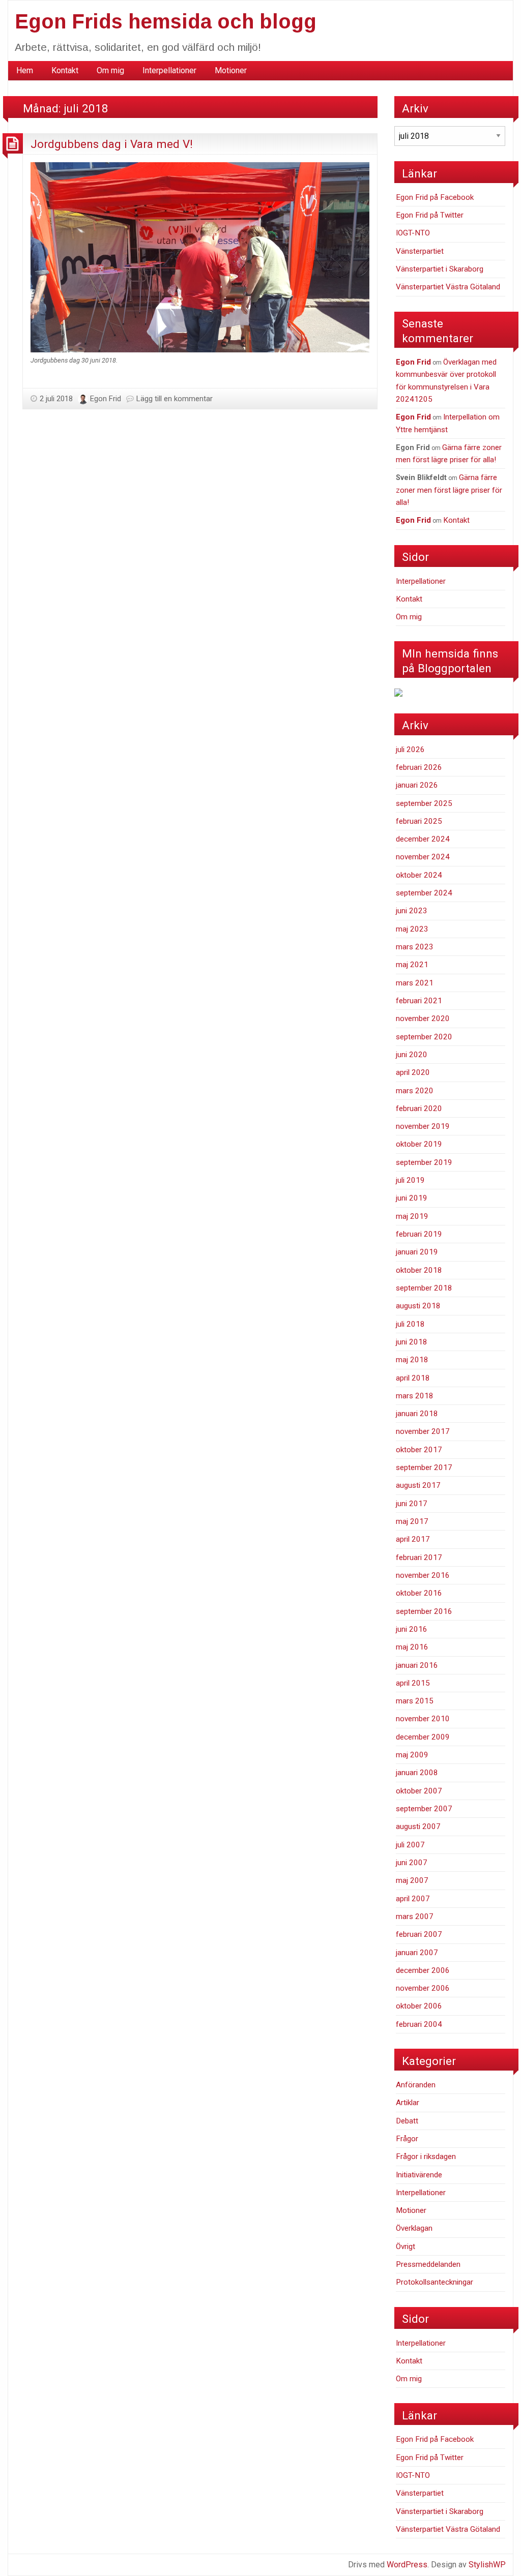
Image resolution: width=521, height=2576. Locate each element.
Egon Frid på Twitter (430, 215)
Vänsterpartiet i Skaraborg (440, 269)
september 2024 (424, 893)
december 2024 (423, 839)
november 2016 (423, 1575)
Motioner (231, 70)
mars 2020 (415, 1091)
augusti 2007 (418, 1826)
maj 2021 (412, 965)
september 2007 (424, 1809)
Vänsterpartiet (420, 251)
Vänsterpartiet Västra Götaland (448, 287)
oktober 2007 (419, 1791)
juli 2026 (410, 750)
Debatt (407, 2121)
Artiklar (408, 2103)
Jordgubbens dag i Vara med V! (112, 144)
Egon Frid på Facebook (435, 197)
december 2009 (423, 1737)
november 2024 (423, 857)
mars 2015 (415, 1701)
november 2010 (423, 1719)
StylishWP (487, 2565)
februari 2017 (419, 1557)
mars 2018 (415, 1396)
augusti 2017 (418, 1485)
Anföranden (416, 2085)
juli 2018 (410, 1324)
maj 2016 (412, 1647)
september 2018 (424, 1288)
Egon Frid (106, 399)
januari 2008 (417, 1773)
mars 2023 (415, 947)
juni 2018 (412, 1342)
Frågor (407, 2139)
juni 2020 (412, 1055)
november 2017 (423, 1431)
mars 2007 (415, 1916)
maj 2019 (412, 1216)
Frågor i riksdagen (426, 2156)
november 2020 (423, 1019)
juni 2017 (412, 1504)
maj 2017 (412, 1521)
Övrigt (406, 2246)
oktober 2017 (419, 1450)
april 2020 (413, 1072)
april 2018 (413, 1378)
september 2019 (424, 1162)
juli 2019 (410, 1180)
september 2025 (424, 803)
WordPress (407, 2565)
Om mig (110, 70)
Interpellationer (169, 70)
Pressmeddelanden (428, 2264)
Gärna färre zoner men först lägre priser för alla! (449, 490)
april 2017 (413, 1539)
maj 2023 (412, 929)
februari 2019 (419, 1234)
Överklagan (414, 2228)
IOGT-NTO (413, 233)
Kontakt (65, 70)
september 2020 (424, 1037)
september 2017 (424, 1467)
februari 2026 (419, 767)
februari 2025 (419, 821)
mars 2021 (415, 983)
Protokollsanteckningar (435, 2282)
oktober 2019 (419, 1144)
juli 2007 (410, 1845)
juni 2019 (412, 1198)
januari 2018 (417, 1414)
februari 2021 (419, 1001)
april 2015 (413, 1683)
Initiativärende (419, 2175)
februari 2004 (419, 2024)
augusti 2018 (418, 1306)
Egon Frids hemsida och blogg (166, 21)
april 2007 (413, 1899)
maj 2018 (412, 1360)
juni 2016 (412, 1629)
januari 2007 (417, 1953)
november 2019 (423, 1126)
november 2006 (423, 1988)
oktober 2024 (419, 875)
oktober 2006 (419, 2006)
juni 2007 (412, 1863)
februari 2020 (419, 1109)
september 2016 (424, 1611)
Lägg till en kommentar (175, 399)
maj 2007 (412, 1880)
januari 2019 (417, 1252)
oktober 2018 (419, 1270)
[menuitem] (25, 71)
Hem (25, 70)
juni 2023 (412, 911)
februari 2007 (419, 1934)
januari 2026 (417, 785)
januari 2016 (417, 1665)
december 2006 (423, 1970)
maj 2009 (412, 1755)
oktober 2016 (419, 1593)
